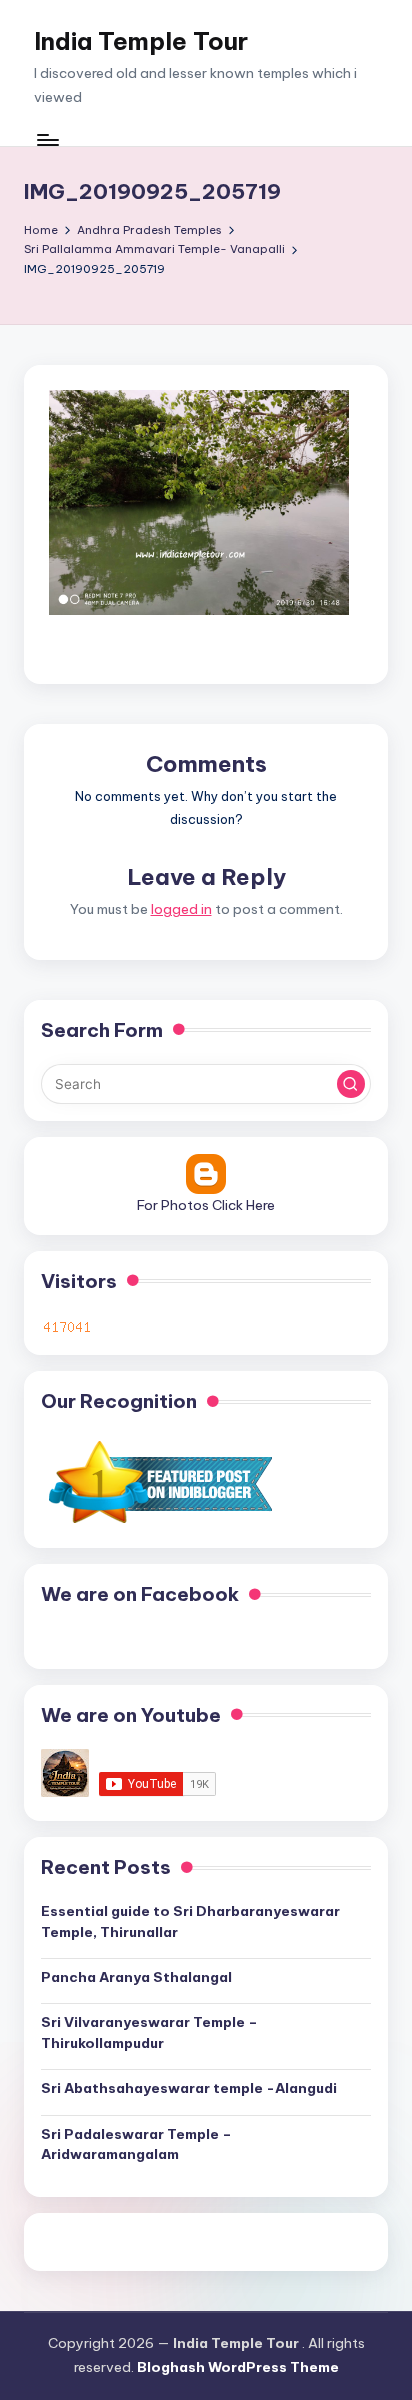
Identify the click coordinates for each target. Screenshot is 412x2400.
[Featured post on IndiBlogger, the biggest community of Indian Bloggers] (158, 1482)
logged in (181, 909)
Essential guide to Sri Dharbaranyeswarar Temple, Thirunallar (190, 1921)
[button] (351, 1084)
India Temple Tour (141, 41)
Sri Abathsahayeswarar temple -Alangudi (189, 2088)
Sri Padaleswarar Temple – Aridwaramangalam (136, 2144)
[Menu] (47, 139)
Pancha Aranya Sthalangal (136, 1977)
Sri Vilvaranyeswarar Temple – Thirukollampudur (149, 2032)
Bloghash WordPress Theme (238, 2367)
